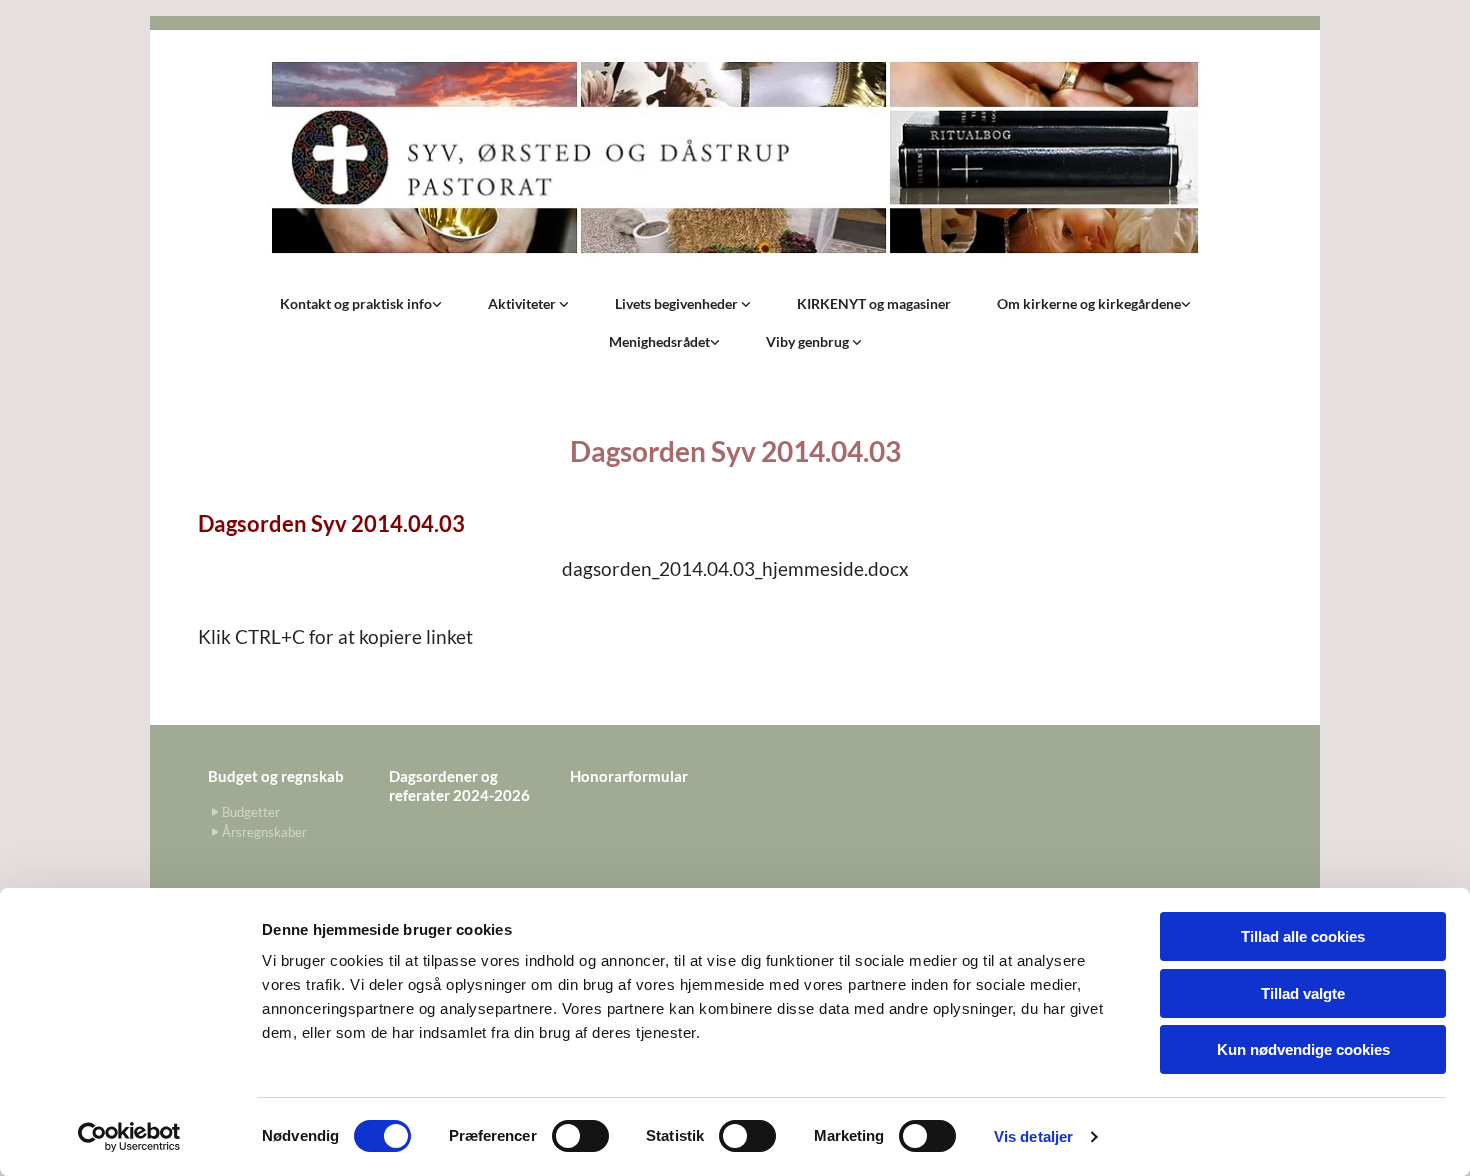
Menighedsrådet (659, 341)
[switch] (580, 1136)
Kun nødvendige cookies (1303, 1049)
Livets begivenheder (678, 303)
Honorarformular (629, 776)
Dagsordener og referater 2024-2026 (459, 785)
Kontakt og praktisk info (356, 303)
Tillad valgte (1303, 993)
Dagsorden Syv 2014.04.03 (331, 523)
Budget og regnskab (276, 776)
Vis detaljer (1033, 1136)
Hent (214, 612)
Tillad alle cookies (1303, 936)
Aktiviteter (523, 303)
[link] (361, 304)
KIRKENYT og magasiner (874, 303)
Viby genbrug (809, 341)
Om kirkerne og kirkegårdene (1089, 303)
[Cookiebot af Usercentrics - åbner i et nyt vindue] (129, 1137)
